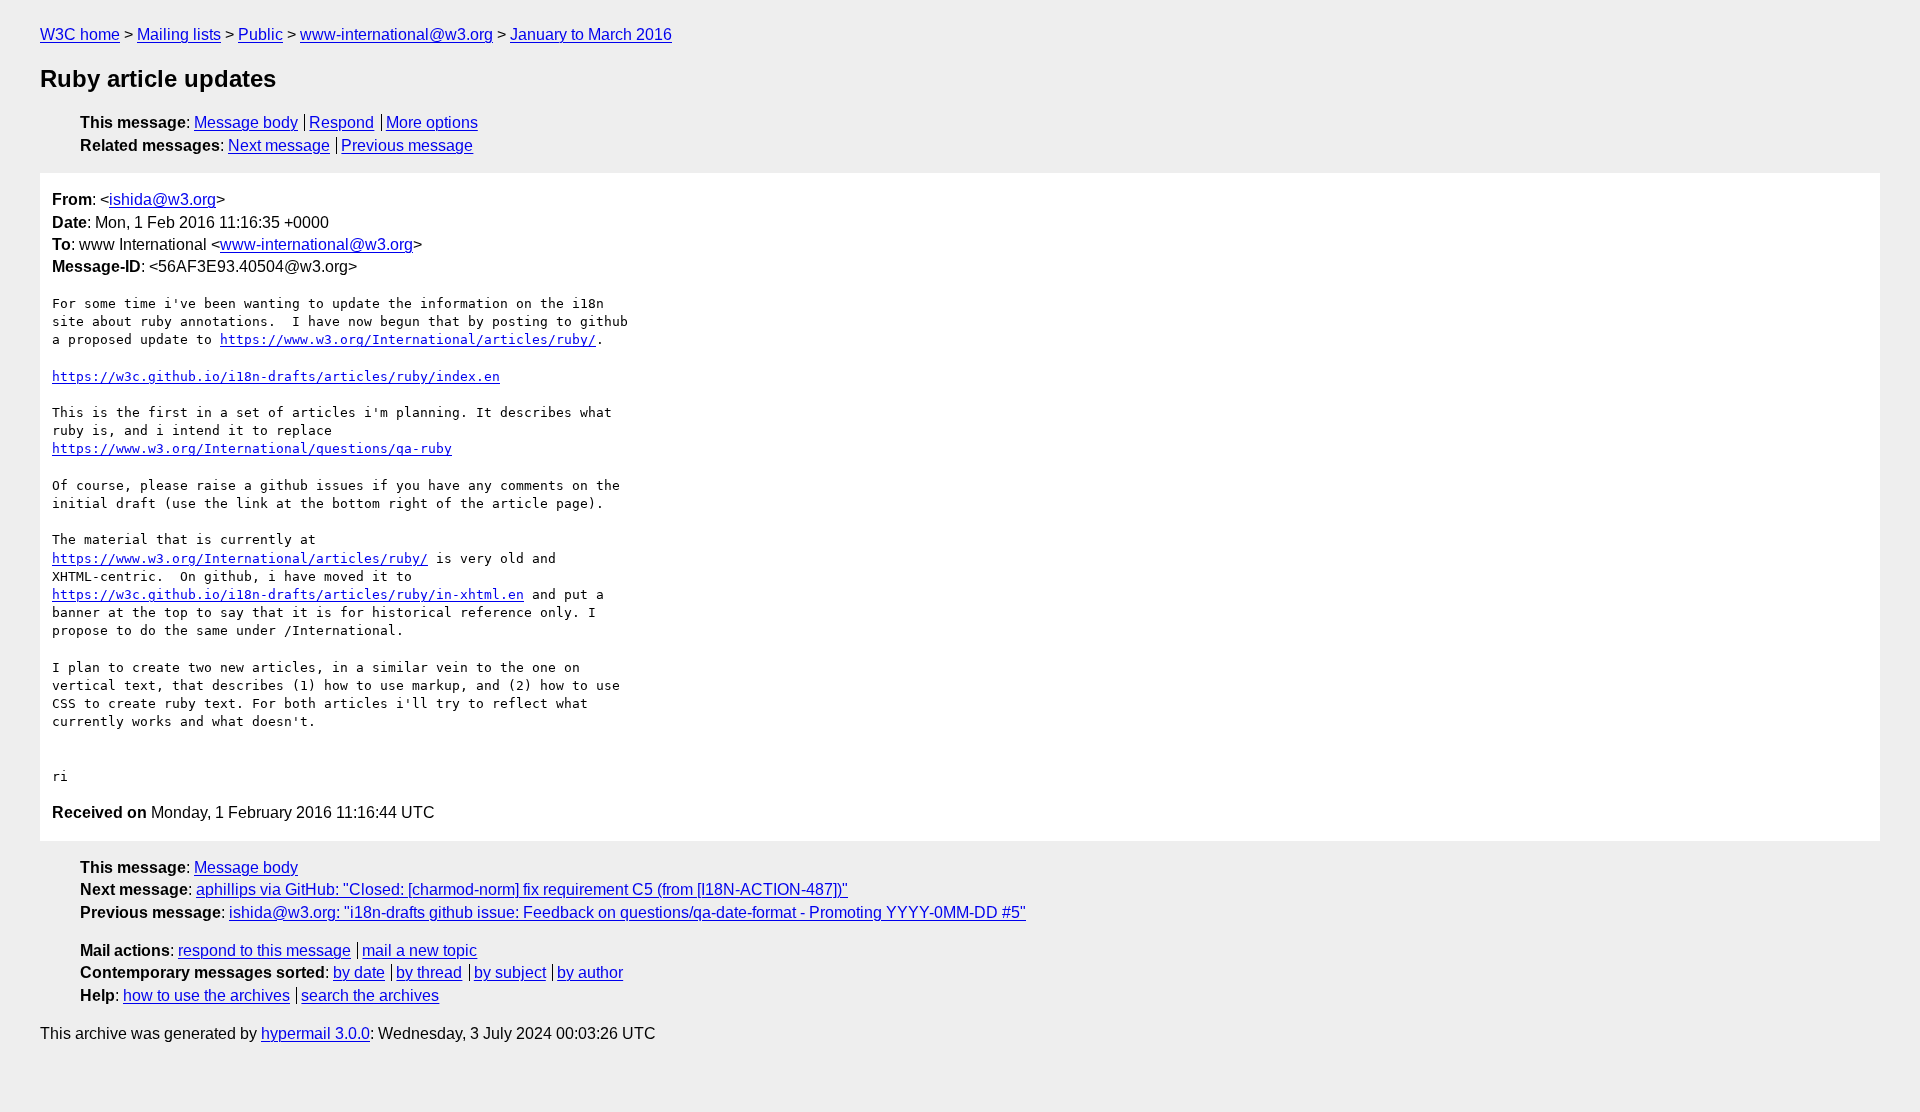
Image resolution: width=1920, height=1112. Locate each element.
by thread (429, 972)
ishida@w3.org (162, 199)
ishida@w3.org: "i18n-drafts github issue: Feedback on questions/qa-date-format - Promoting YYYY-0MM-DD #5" (627, 912)
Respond (341, 122)
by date (359, 972)
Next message (279, 145)
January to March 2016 (591, 34)
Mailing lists (179, 34)
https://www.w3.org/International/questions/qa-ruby (252, 448)
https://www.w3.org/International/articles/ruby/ (408, 339)
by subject (510, 972)
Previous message (407, 145)
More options (432, 122)
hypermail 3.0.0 (315, 1033)
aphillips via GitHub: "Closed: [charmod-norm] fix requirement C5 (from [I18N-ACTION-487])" (522, 889)
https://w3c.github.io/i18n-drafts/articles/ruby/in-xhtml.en (288, 594)
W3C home (80, 34)
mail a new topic (419, 950)
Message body (246, 122)
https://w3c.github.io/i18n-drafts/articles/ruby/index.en (276, 376)
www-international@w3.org (396, 34)
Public (260, 34)
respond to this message (264, 950)
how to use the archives (206, 995)
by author (590, 972)
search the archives (370, 995)
